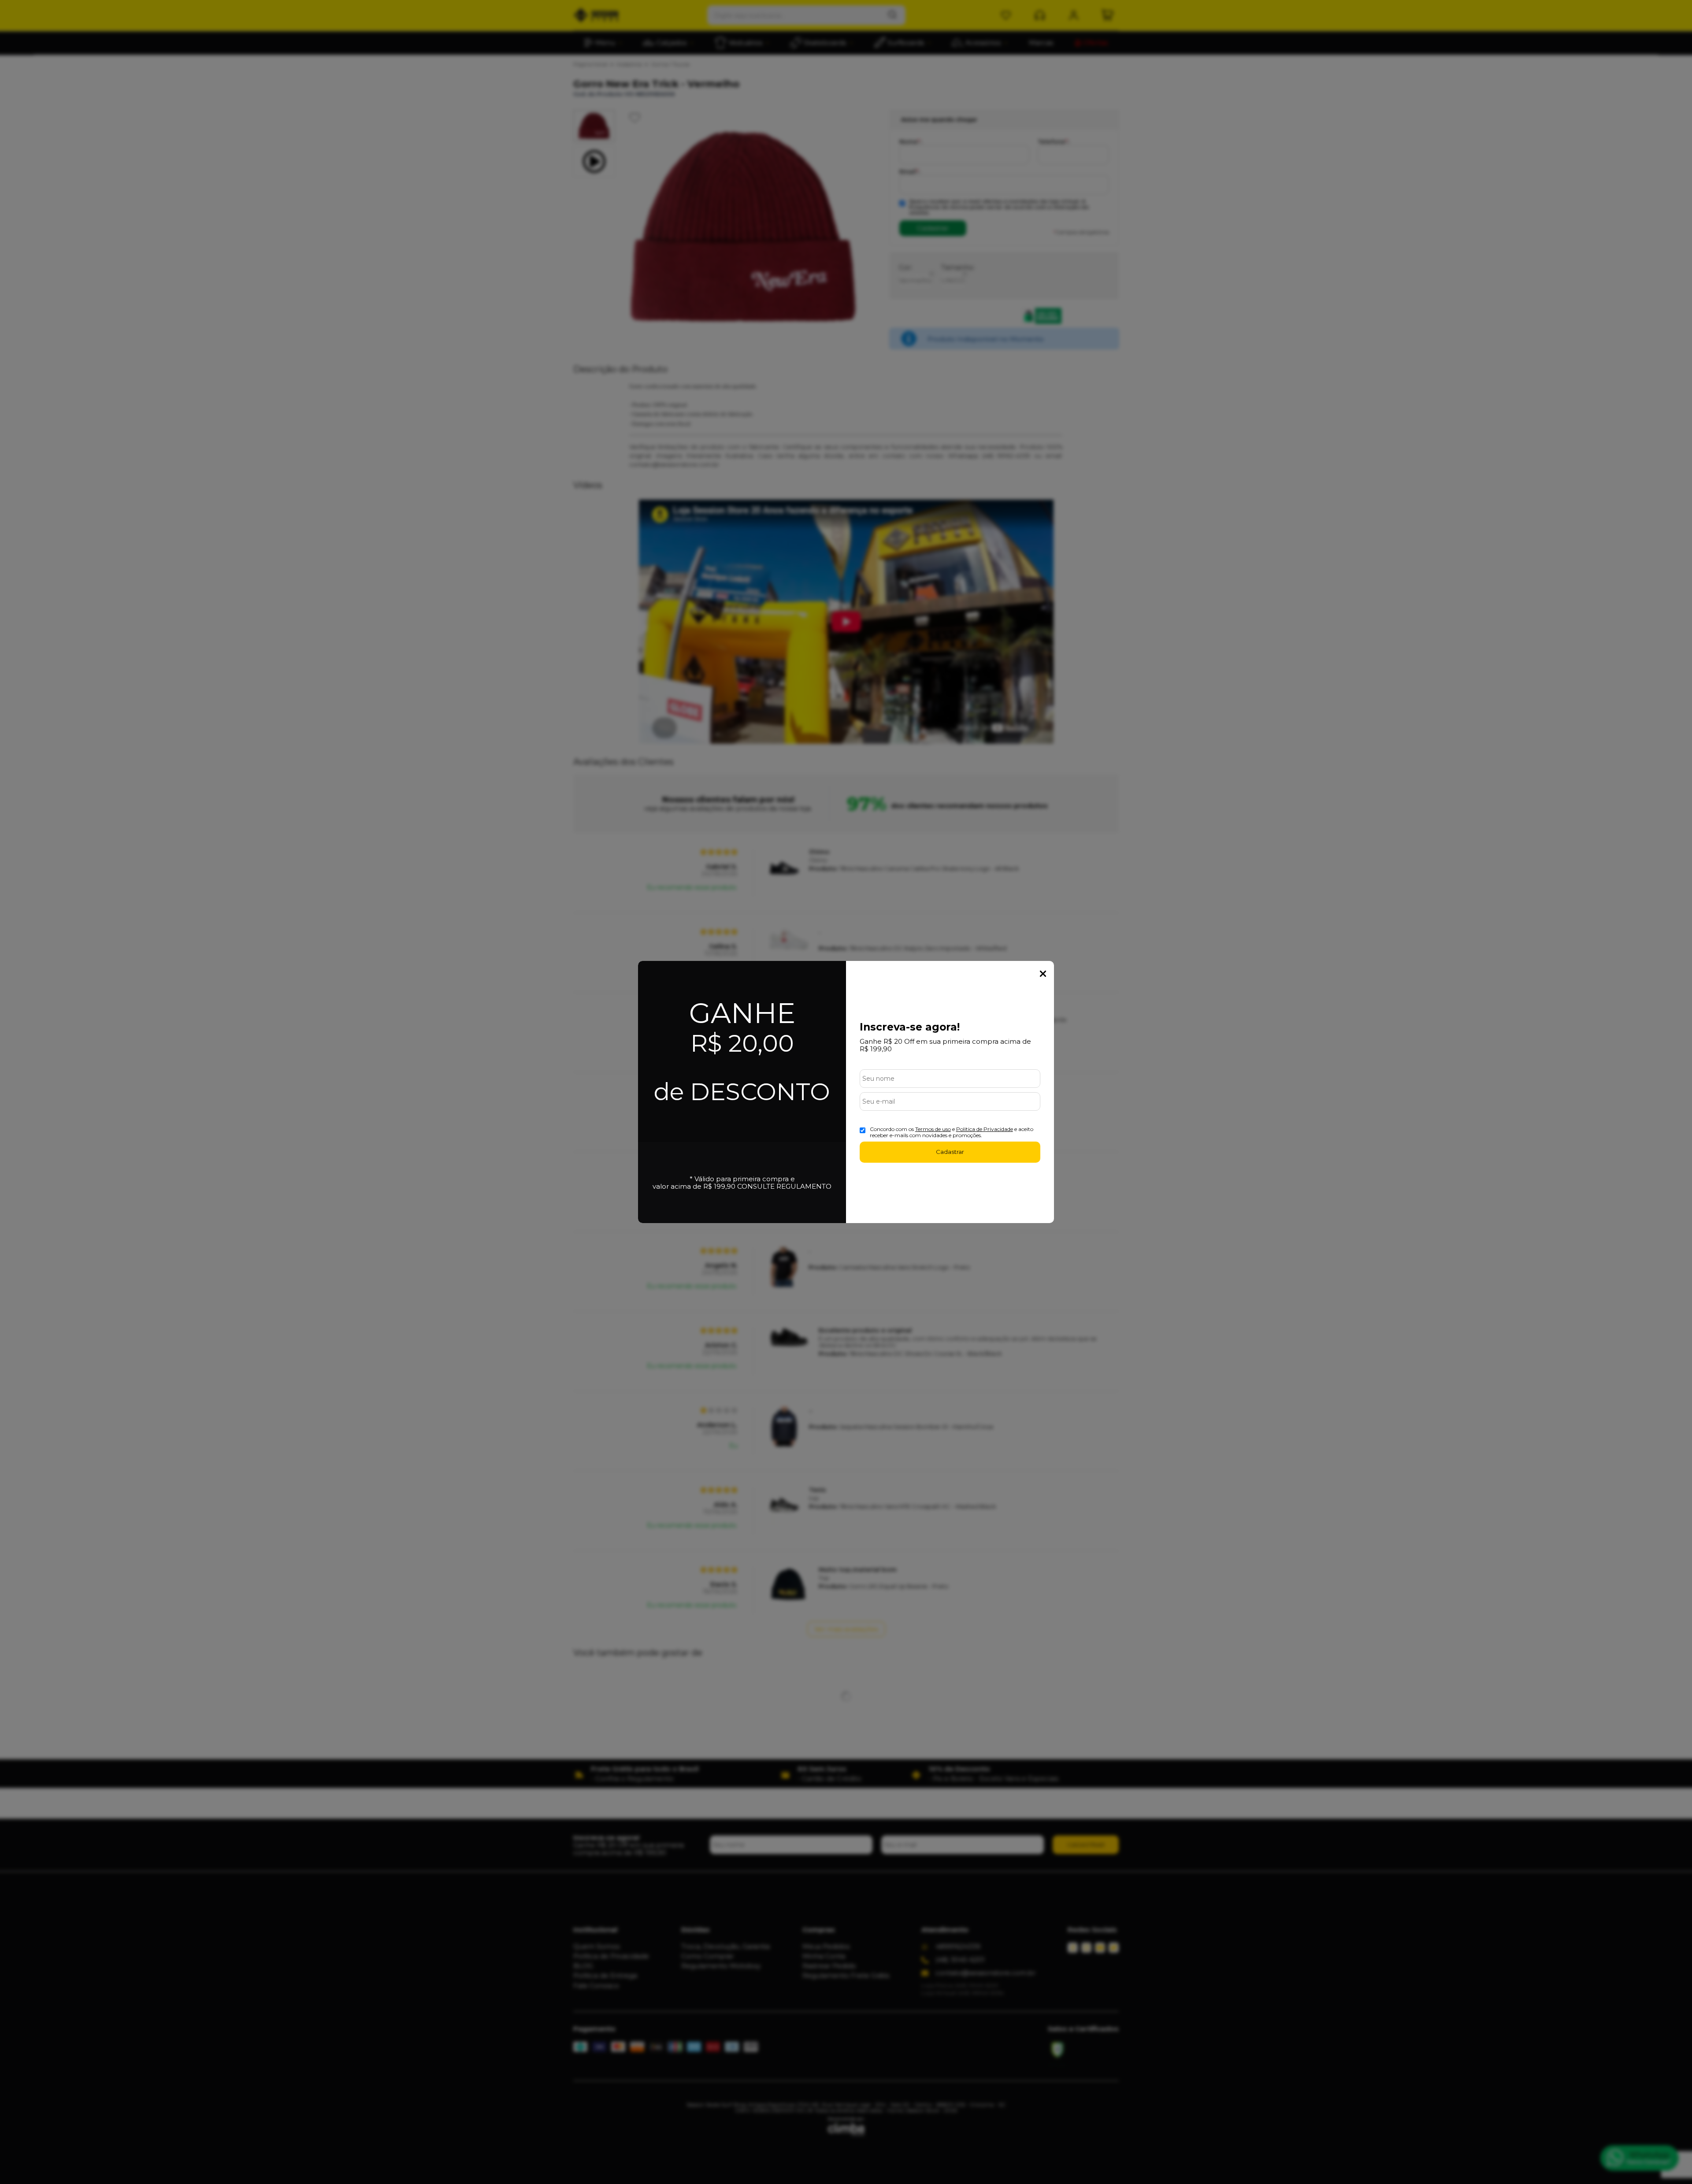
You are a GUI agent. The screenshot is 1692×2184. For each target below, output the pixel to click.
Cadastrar (950, 1152)
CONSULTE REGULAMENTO (784, 1186)
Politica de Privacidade (985, 1129)
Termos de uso (933, 1129)
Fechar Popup (1043, 974)
